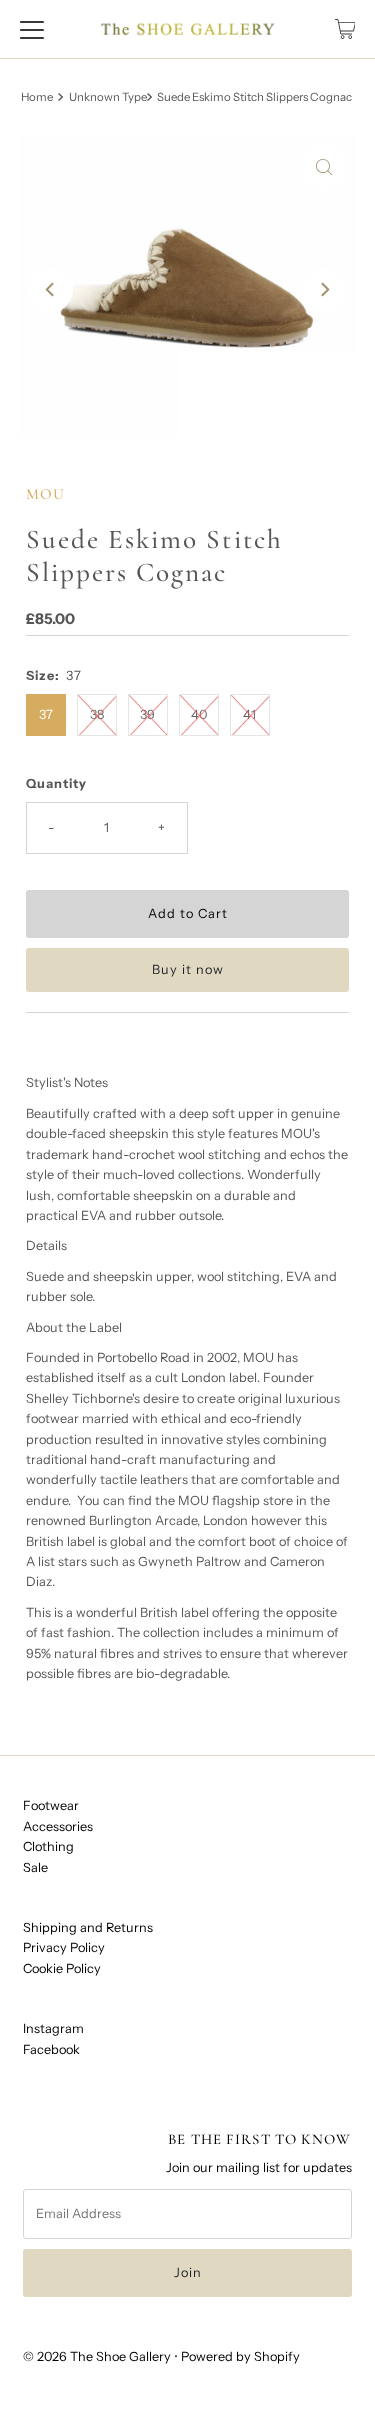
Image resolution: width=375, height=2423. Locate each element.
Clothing (48, 1846)
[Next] (324, 290)
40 (199, 714)
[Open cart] (345, 29)
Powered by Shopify (240, 2356)
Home (37, 97)
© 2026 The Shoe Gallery (97, 2356)
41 (249, 714)
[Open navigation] (32, 29)
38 (97, 714)
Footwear (51, 1805)
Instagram (53, 2028)
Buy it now (188, 969)
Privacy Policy (64, 1947)
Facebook (51, 2049)
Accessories (58, 1826)
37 (46, 714)
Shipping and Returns (88, 1927)
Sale (35, 1867)
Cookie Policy (62, 1968)
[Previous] (51, 290)
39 (147, 714)
